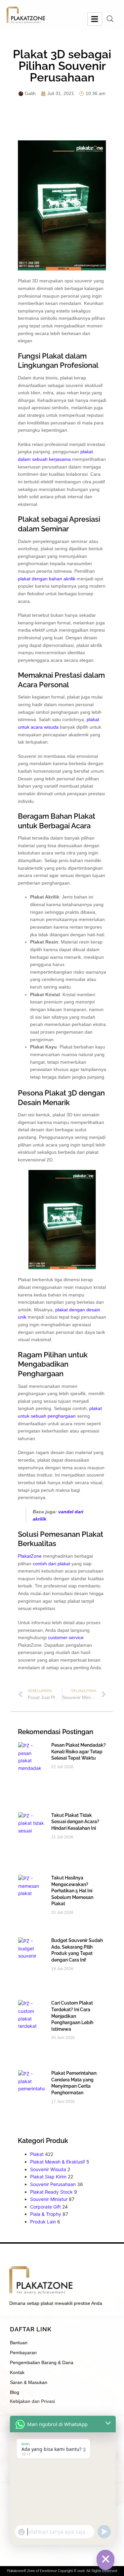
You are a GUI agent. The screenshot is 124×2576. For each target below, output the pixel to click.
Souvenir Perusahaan (53, 2184)
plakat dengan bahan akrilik (47, 579)
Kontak (17, 2372)
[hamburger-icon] (95, 19)
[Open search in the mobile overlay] (110, 19)
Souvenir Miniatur (49, 2199)
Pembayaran (23, 2353)
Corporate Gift (45, 2207)
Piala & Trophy (46, 2214)
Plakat (37, 2154)
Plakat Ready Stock (51, 2192)
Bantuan (19, 2343)
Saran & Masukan (29, 2382)
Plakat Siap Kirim (48, 2177)
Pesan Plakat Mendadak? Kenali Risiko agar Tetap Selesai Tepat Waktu (79, 1751)
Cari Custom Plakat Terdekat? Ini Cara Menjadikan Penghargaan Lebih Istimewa (72, 2016)
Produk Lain (43, 2222)
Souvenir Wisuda (48, 2169)
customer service (66, 1637)
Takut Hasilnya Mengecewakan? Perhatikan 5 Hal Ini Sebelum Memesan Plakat (72, 1891)
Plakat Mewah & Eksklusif (58, 2162)
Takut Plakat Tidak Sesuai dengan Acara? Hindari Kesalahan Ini (75, 1822)
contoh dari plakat (51, 1564)
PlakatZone (30, 1556)
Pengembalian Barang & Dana (42, 2362)
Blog (15, 2392)
